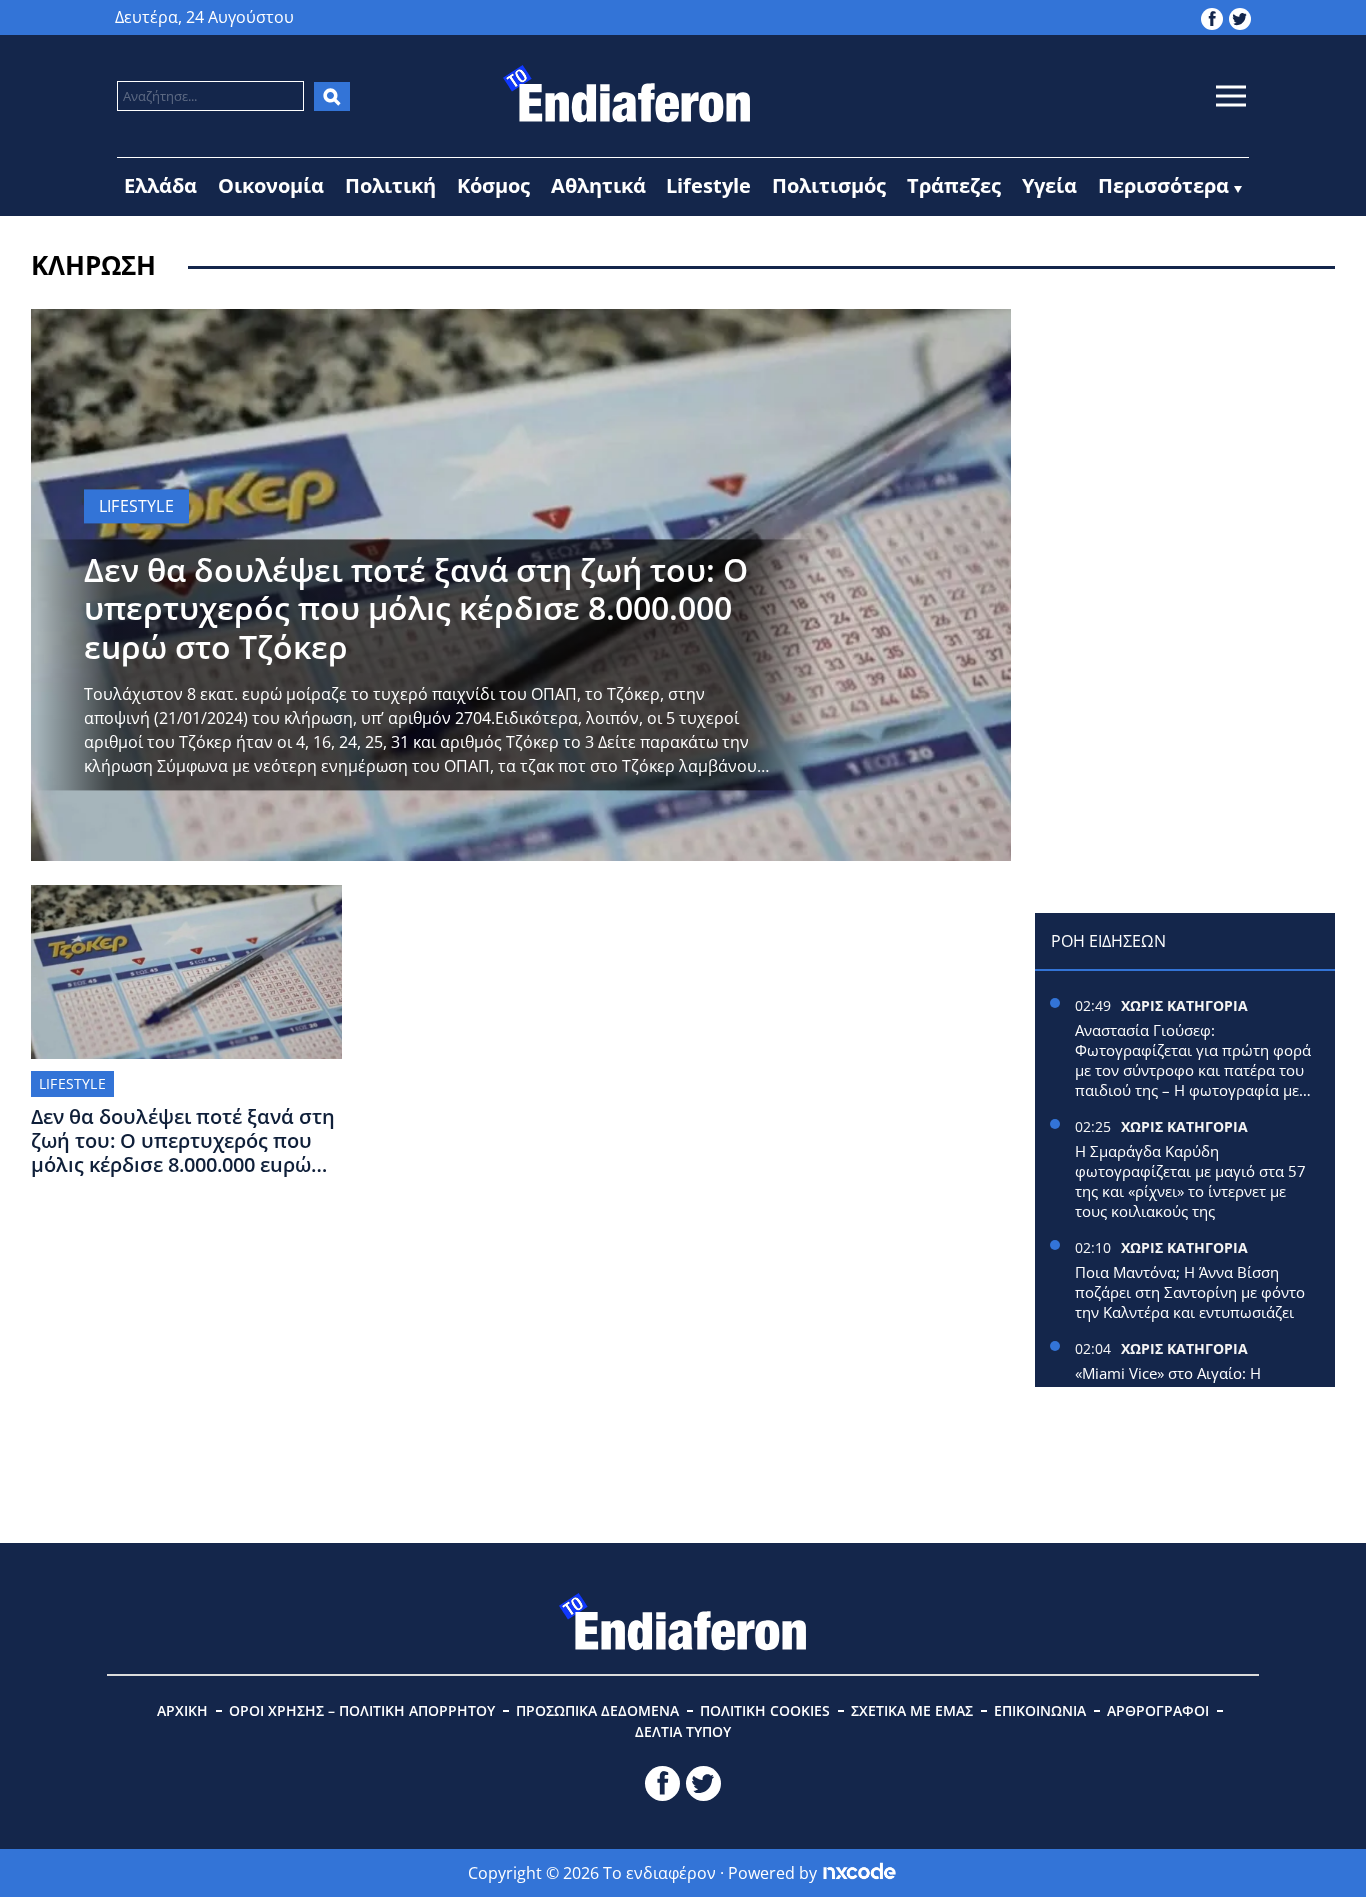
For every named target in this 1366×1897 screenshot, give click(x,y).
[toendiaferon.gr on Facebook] (1212, 17)
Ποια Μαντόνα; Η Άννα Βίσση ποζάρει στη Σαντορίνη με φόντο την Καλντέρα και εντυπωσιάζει (1190, 1292)
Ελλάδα (160, 185)
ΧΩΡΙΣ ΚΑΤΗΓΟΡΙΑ (1184, 1005)
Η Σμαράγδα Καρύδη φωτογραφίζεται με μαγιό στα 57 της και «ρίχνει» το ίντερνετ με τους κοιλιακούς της (1190, 1181)
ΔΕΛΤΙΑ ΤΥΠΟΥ (683, 1731)
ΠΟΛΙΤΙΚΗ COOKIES (765, 1710)
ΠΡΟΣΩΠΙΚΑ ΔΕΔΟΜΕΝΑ (597, 1710)
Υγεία (1049, 185)
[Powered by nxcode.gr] (859, 1873)
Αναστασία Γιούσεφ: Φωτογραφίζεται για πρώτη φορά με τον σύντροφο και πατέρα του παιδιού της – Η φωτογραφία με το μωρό (1193, 1060)
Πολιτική (390, 185)
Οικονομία (271, 185)
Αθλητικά (598, 185)
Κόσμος (493, 185)
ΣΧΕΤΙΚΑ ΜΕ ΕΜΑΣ (912, 1710)
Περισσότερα (1163, 185)
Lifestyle (708, 185)
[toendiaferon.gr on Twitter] (1240, 17)
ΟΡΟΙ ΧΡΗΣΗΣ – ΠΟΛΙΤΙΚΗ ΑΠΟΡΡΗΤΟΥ (362, 1710)
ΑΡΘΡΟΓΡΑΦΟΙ (1158, 1710)
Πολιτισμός (829, 185)
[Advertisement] (1185, 434)
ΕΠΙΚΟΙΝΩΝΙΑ (1040, 1710)
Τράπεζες (954, 185)
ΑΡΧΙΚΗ (182, 1710)
